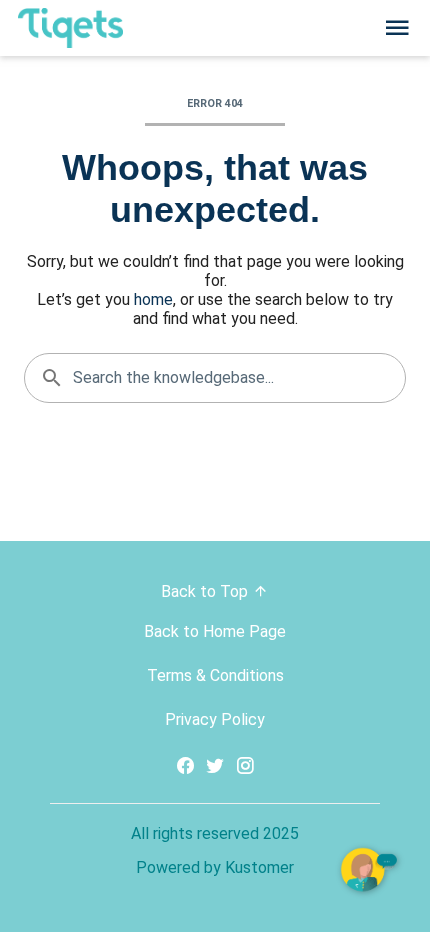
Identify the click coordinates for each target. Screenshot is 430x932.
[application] (370, 872)
